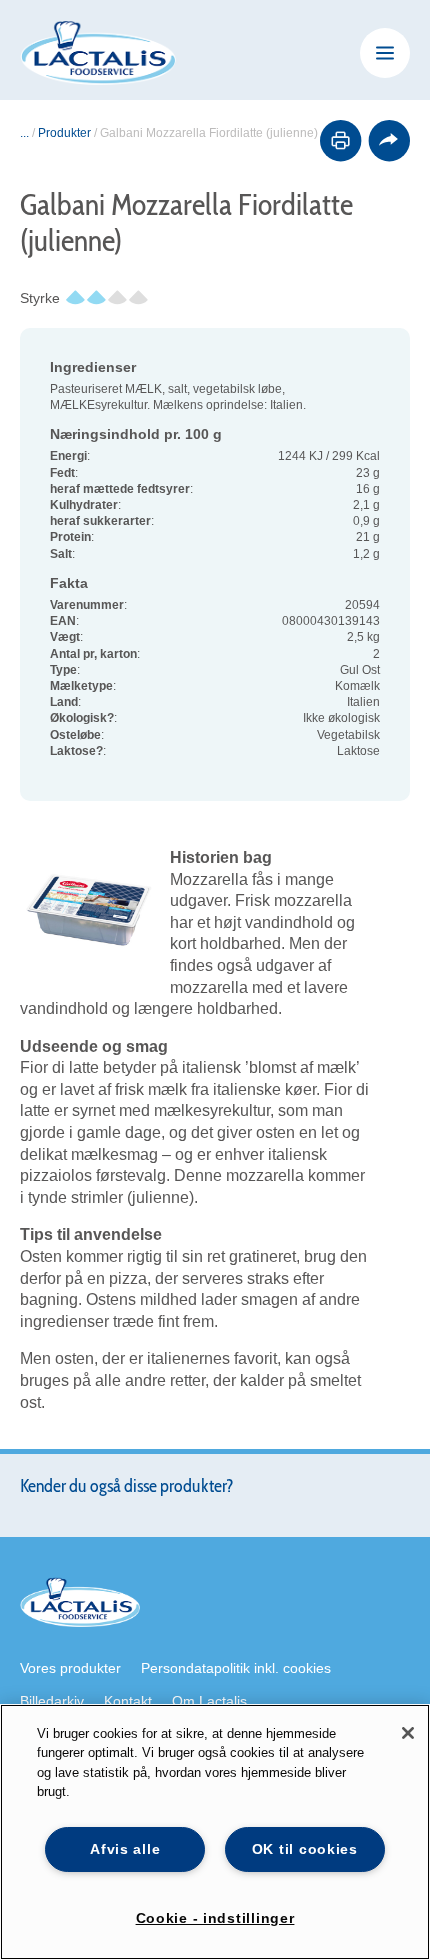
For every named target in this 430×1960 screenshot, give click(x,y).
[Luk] (408, 1733)
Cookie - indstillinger (215, 1918)
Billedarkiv (52, 1701)
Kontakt (128, 1701)
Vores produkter (70, 1668)
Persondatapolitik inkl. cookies (236, 1668)
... (24, 133)
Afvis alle (125, 1849)
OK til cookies (305, 1849)
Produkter (64, 133)
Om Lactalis (209, 1701)
